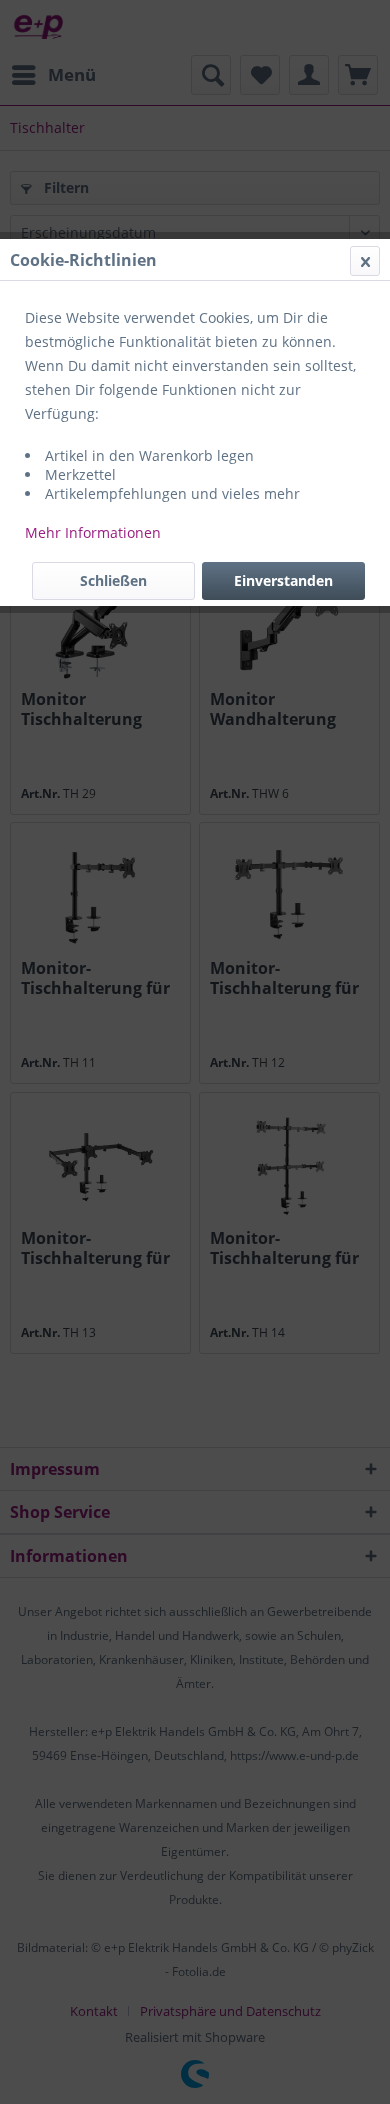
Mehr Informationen (93, 532)
